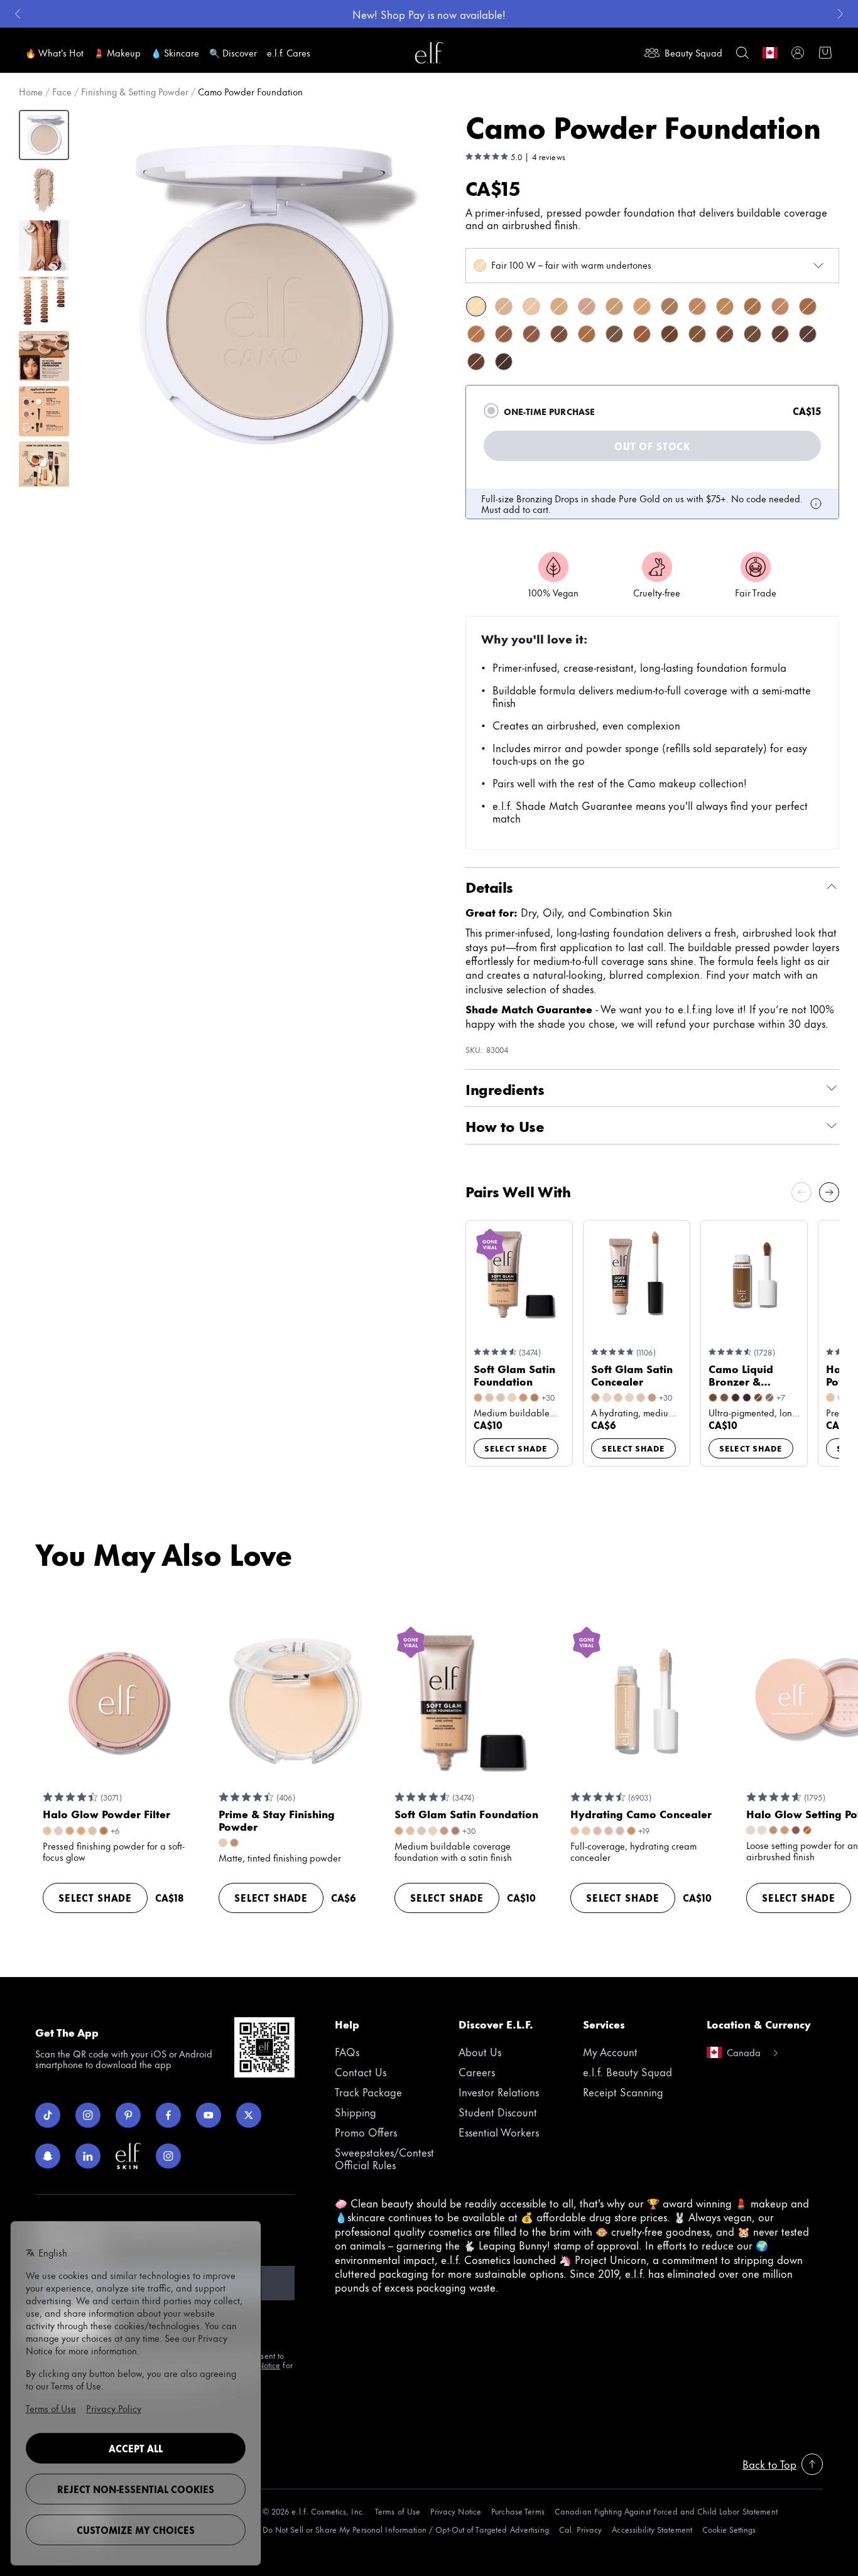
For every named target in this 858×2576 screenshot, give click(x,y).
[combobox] (652, 266)
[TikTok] (48, 2115)
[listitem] (476, 306)
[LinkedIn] (88, 2156)
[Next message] (840, 14)
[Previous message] (18, 14)
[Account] (798, 53)
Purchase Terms (518, 2511)
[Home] (429, 53)
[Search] (742, 53)
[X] (249, 2115)
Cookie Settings (729, 2529)
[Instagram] (88, 2115)
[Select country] (770, 53)
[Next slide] (829, 1192)
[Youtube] (209, 2115)
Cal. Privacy (580, 2529)
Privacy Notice (456, 2511)
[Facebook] (168, 2115)
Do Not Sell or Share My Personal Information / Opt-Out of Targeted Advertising (406, 2529)
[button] (262, 295)
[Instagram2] (168, 2156)
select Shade (516, 1448)
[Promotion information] (816, 504)
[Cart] (825, 53)
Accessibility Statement (652, 2529)
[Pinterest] (128, 2115)
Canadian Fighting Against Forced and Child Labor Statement (666, 2511)
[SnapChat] (48, 2156)
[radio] (491, 411)
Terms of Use (398, 2511)
